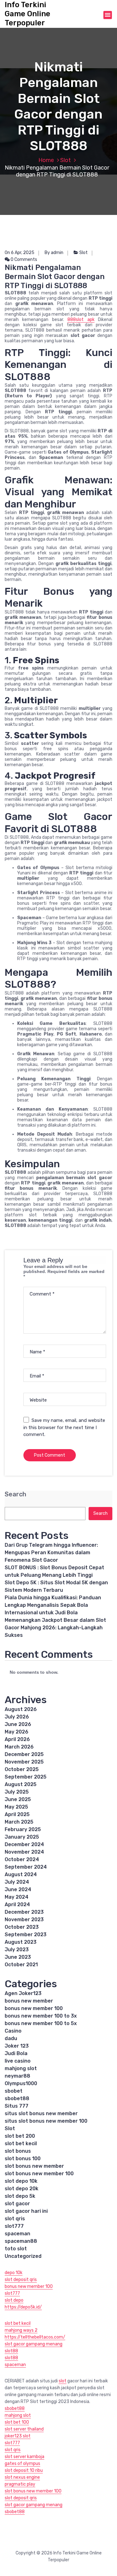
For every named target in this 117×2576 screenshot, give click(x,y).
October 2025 (22, 1769)
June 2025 (18, 1799)
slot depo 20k (22, 2189)
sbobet (14, 2091)
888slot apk (81, 320)
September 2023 (26, 1935)
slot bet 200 (20, 2136)
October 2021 (21, 1965)
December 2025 (24, 1754)
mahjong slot (21, 2068)
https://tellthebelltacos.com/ (35, 2337)
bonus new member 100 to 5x (41, 2023)
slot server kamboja (24, 2457)
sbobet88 (17, 2098)
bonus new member (29, 2001)
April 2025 (17, 1814)
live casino (18, 2061)
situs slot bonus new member (41, 2113)
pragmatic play (20, 2484)
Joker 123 (17, 2046)
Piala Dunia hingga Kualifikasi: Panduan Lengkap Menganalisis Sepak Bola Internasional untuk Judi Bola (53, 1605)
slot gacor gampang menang (34, 2344)
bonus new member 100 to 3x (41, 2016)
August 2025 (21, 1784)
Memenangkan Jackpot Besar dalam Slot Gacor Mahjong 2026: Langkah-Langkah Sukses (55, 1628)
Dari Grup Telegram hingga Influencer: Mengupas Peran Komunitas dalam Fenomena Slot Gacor (51, 1553)
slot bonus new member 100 (39, 2174)
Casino (13, 2031)
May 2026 (17, 1732)
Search (15, 1494)
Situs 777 (17, 2106)
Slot (66, 160)
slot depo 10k (21, 2181)
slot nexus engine (22, 2477)
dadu (11, 2038)
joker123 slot (18, 2436)
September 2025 (26, 1777)
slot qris (15, 2219)
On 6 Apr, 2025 (19, 253)
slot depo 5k (20, 2196)
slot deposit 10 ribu (24, 2470)
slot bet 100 (17, 2422)
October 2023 (22, 1927)
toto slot (16, 2249)
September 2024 (26, 1867)
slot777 (14, 2226)
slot (63, 2381)
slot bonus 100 (23, 2159)
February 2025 (23, 1829)
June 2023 (18, 1957)
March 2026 (19, 1747)
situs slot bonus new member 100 (46, 2121)
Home (46, 160)
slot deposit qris (21, 2280)
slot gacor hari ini (26, 2211)
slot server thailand (24, 2429)
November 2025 (24, 1762)
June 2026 (18, 1724)
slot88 (11, 2351)
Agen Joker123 (23, 1993)
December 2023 (24, 1912)
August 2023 (21, 1942)
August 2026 (21, 1709)
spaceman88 (21, 2241)
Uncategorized (23, 2256)
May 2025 (16, 1807)
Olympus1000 (21, 2083)
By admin (54, 253)
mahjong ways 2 (21, 2330)
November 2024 (24, 1852)
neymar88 (17, 2076)
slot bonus (18, 2151)
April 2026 (17, 1739)
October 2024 (22, 1859)
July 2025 (17, 1792)
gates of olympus (22, 2464)
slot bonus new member (34, 2166)
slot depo (14, 2300)
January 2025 (22, 1837)
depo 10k (14, 2273)
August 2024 (21, 1874)
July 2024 (17, 1882)
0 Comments (23, 260)
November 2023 (24, 1919)
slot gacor (17, 2204)
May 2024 (17, 1897)
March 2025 (19, 1822)
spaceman (17, 2234)
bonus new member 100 (34, 2008)
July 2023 (17, 1950)
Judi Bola (16, 2053)
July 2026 (17, 1717)
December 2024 (24, 1844)
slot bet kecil (21, 2143)
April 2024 (17, 1904)
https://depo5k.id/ (23, 2307)
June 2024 (18, 1889)
